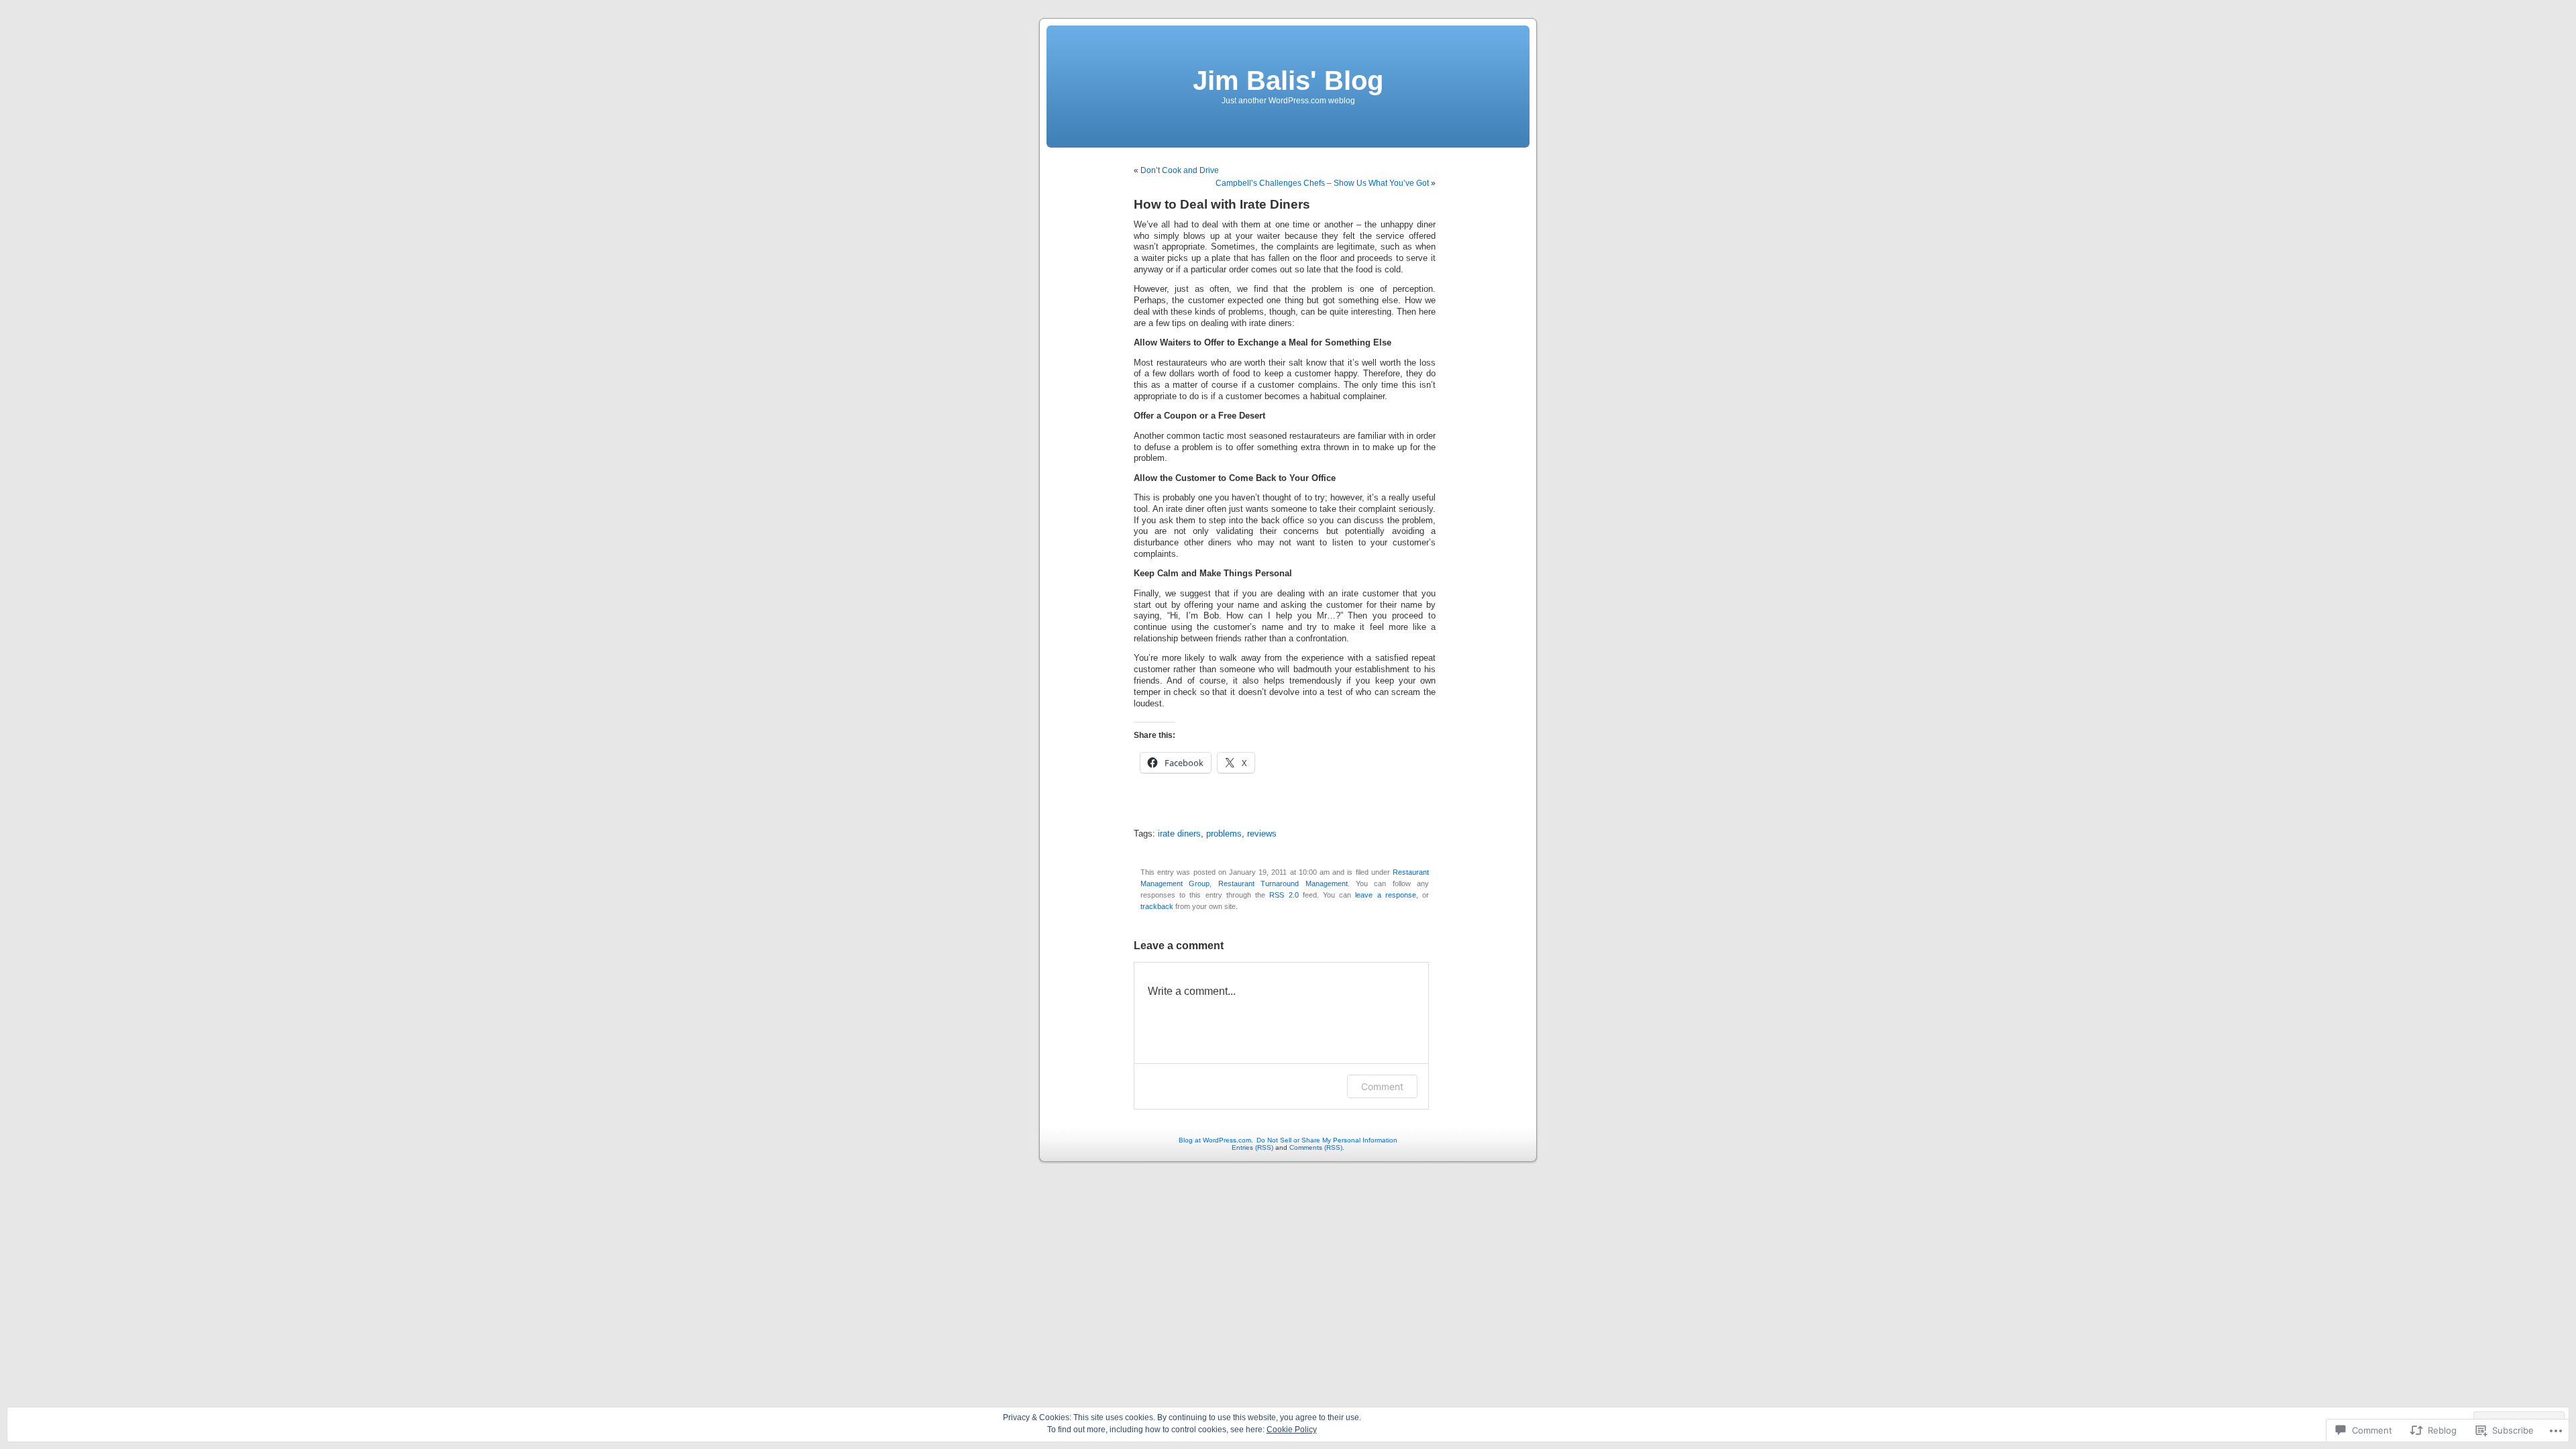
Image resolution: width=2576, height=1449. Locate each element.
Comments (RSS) (1316, 1147)
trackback (1157, 906)
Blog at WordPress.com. (1216, 1140)
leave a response (1385, 895)
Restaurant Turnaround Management (1283, 883)
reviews (1262, 834)
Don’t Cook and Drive (1180, 170)
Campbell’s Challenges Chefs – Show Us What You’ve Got (1322, 183)
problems (1224, 834)
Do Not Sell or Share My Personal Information (1327, 1140)
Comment (1382, 1086)
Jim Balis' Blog (1288, 80)
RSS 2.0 (1284, 895)
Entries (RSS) (1252, 1147)
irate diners (1179, 834)
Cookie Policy (1292, 1430)
